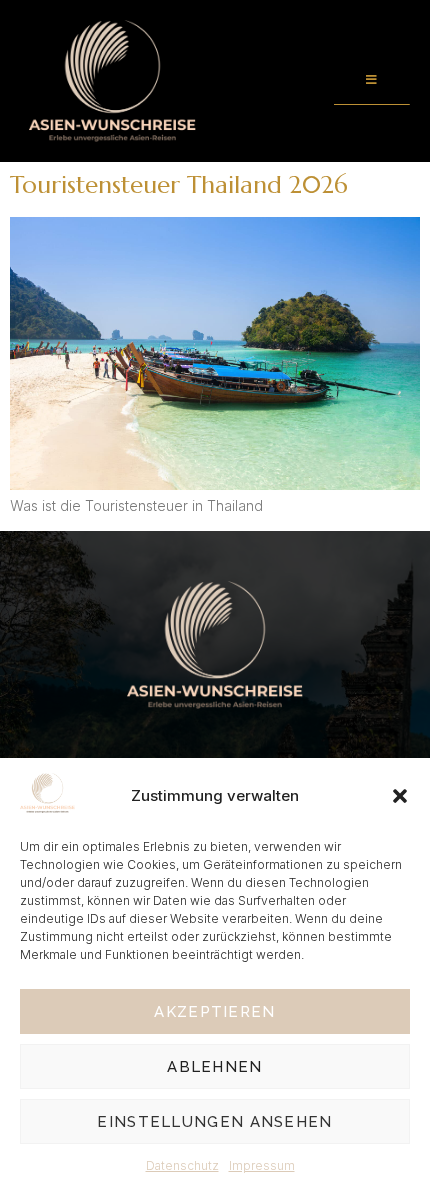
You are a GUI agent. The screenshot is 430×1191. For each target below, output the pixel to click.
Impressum (262, 1165)
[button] (400, 796)
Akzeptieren (214, 1012)
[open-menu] (372, 80)
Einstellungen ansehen (214, 1122)
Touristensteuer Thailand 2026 (179, 185)
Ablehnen (214, 1067)
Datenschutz (182, 1165)
